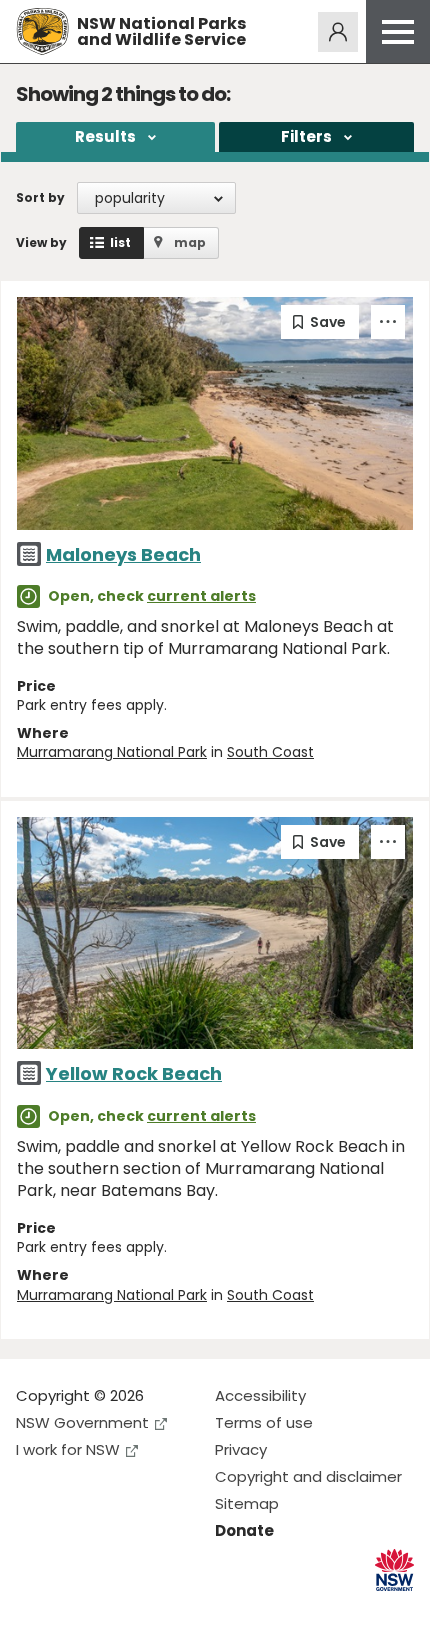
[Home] (42, 31)
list (120, 242)
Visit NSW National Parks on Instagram (77, 1609)
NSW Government (82, 1422)
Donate (244, 1530)
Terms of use (264, 1422)
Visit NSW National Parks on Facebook (34, 1609)
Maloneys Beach (123, 554)
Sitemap (247, 1503)
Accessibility (260, 1395)
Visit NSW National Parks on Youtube (120, 1609)
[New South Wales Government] (394, 1570)
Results (105, 136)
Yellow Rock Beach (134, 1073)
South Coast (270, 752)
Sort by (40, 197)
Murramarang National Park (112, 752)
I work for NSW (68, 1449)
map (190, 242)
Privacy (241, 1449)
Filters (306, 136)
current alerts (201, 596)
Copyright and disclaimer (308, 1476)
